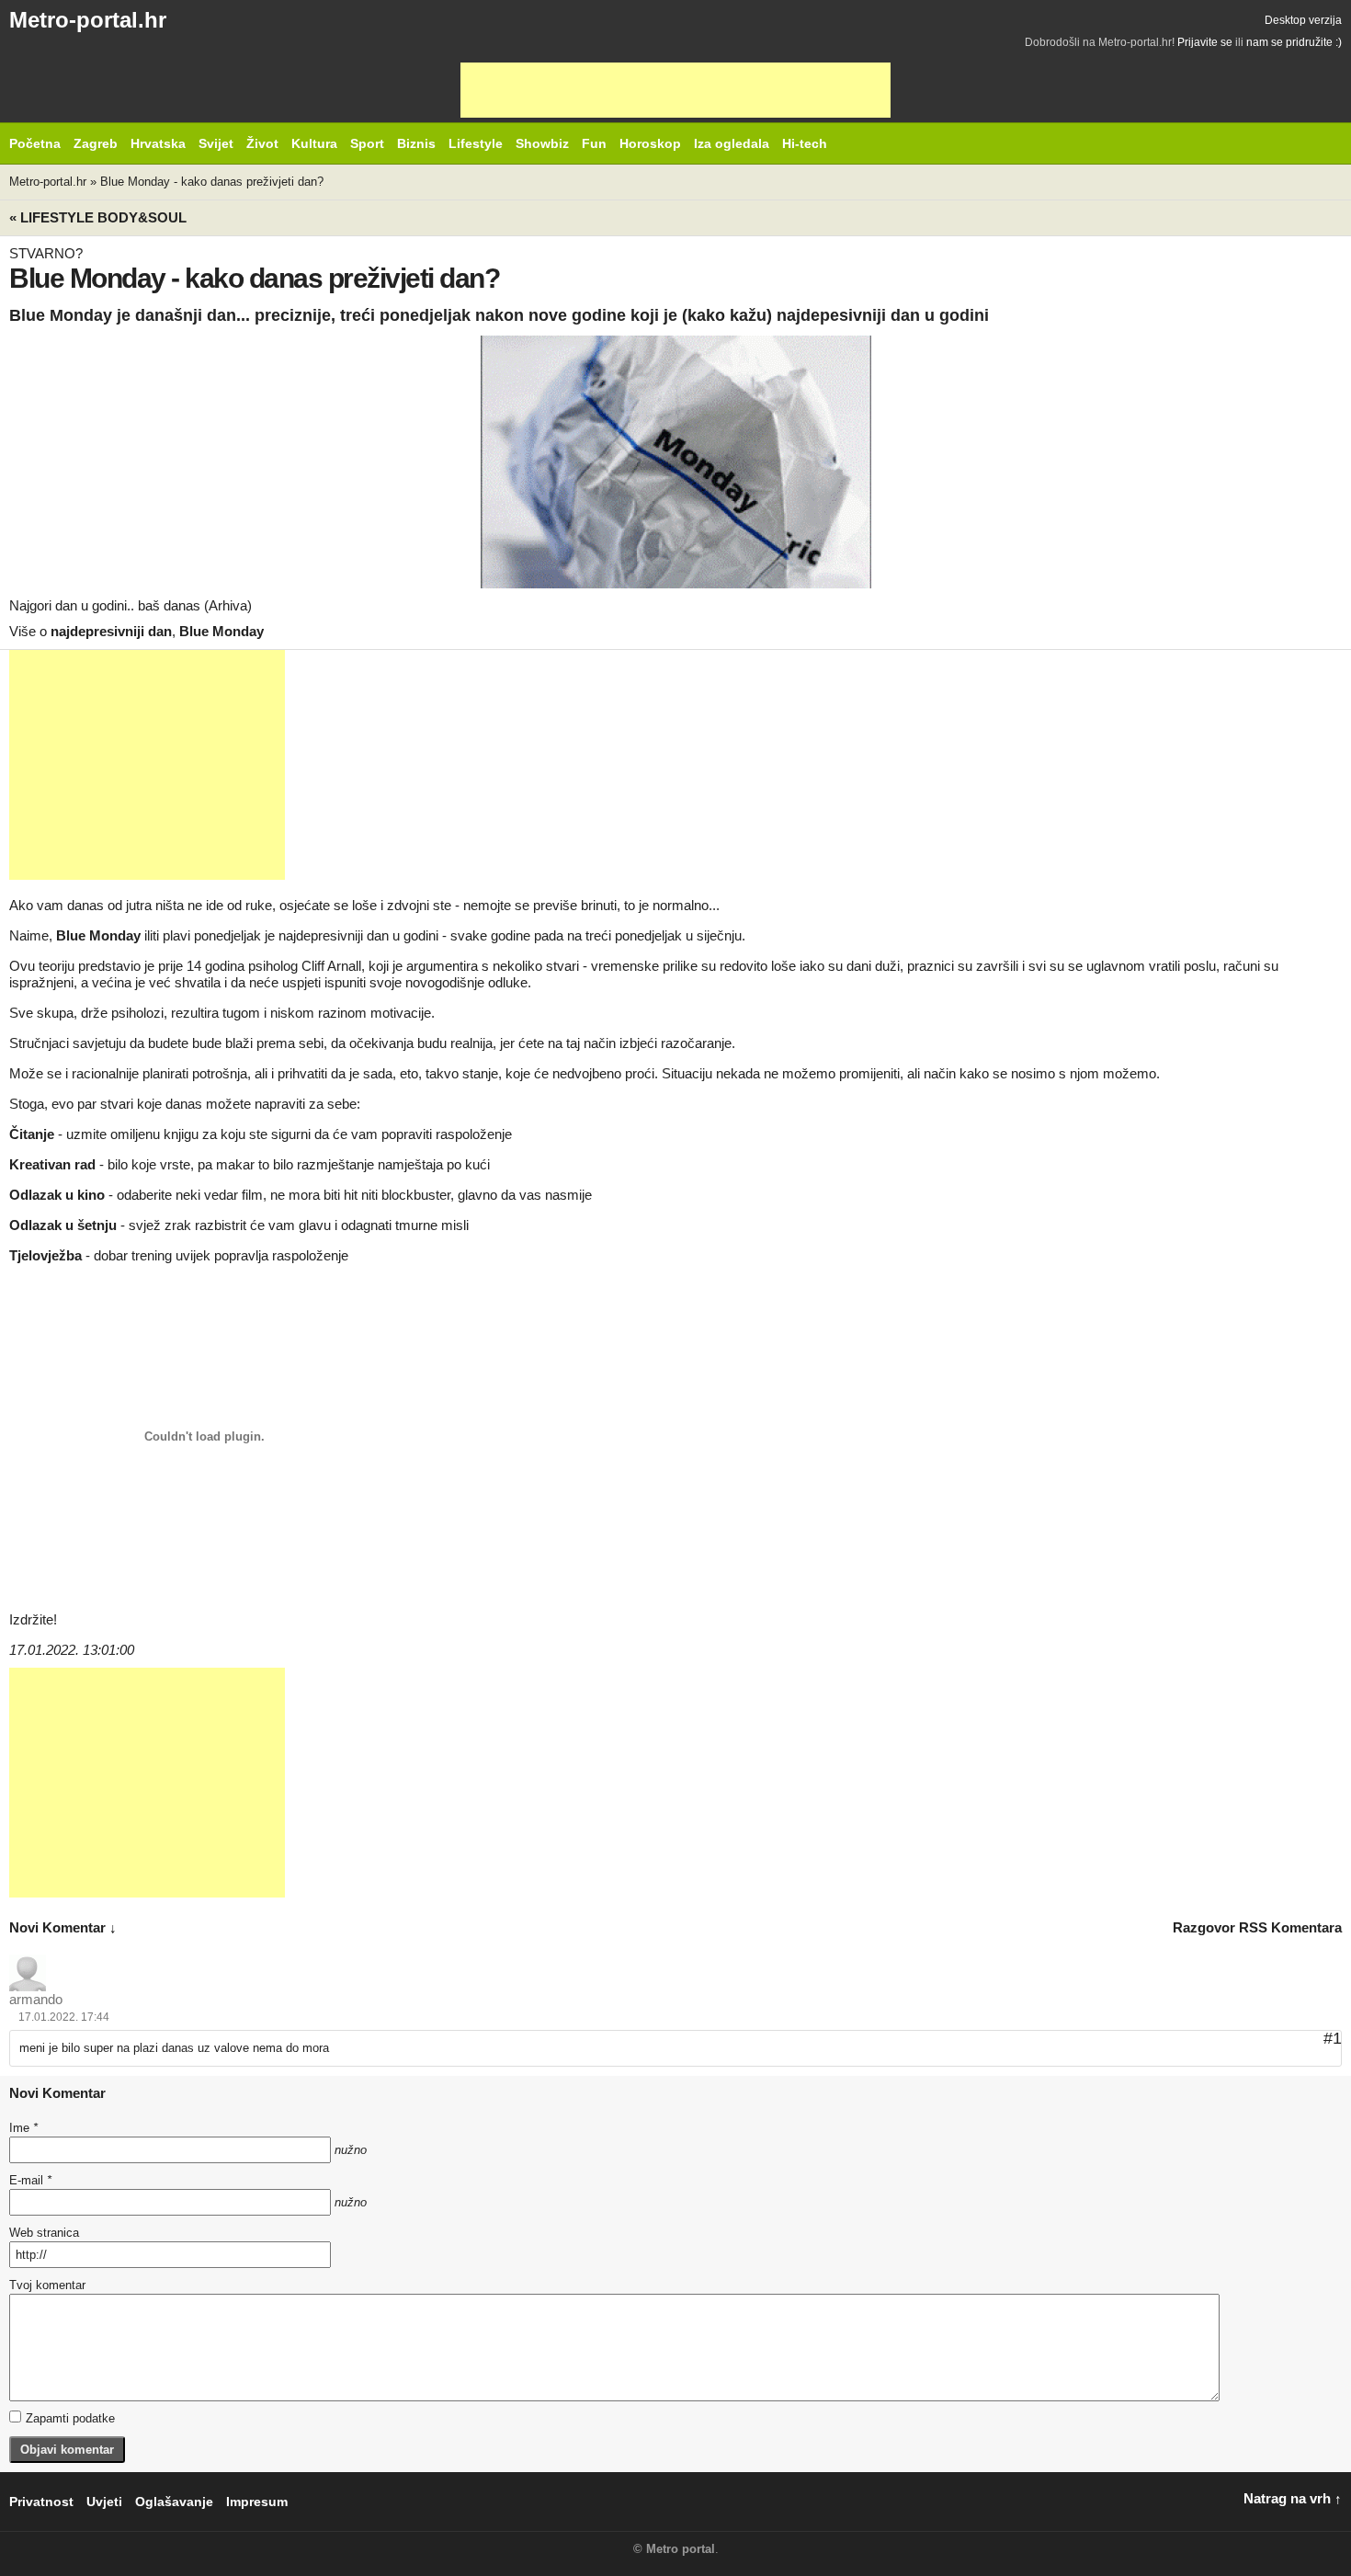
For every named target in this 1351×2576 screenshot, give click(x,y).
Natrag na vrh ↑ (1293, 2498)
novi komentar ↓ (63, 1927)
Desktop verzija (1303, 20)
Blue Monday (221, 631)
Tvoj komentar (47, 2285)
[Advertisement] (675, 90)
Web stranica (44, 2233)
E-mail (30, 2180)
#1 (1333, 2038)
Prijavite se (1205, 42)
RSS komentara (1290, 1927)
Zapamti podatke (70, 2418)
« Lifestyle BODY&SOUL (98, 217)
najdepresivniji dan (111, 631)
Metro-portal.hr (88, 20)
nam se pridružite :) (1294, 42)
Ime (23, 2128)
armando (36, 1999)
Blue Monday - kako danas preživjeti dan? (212, 182)
